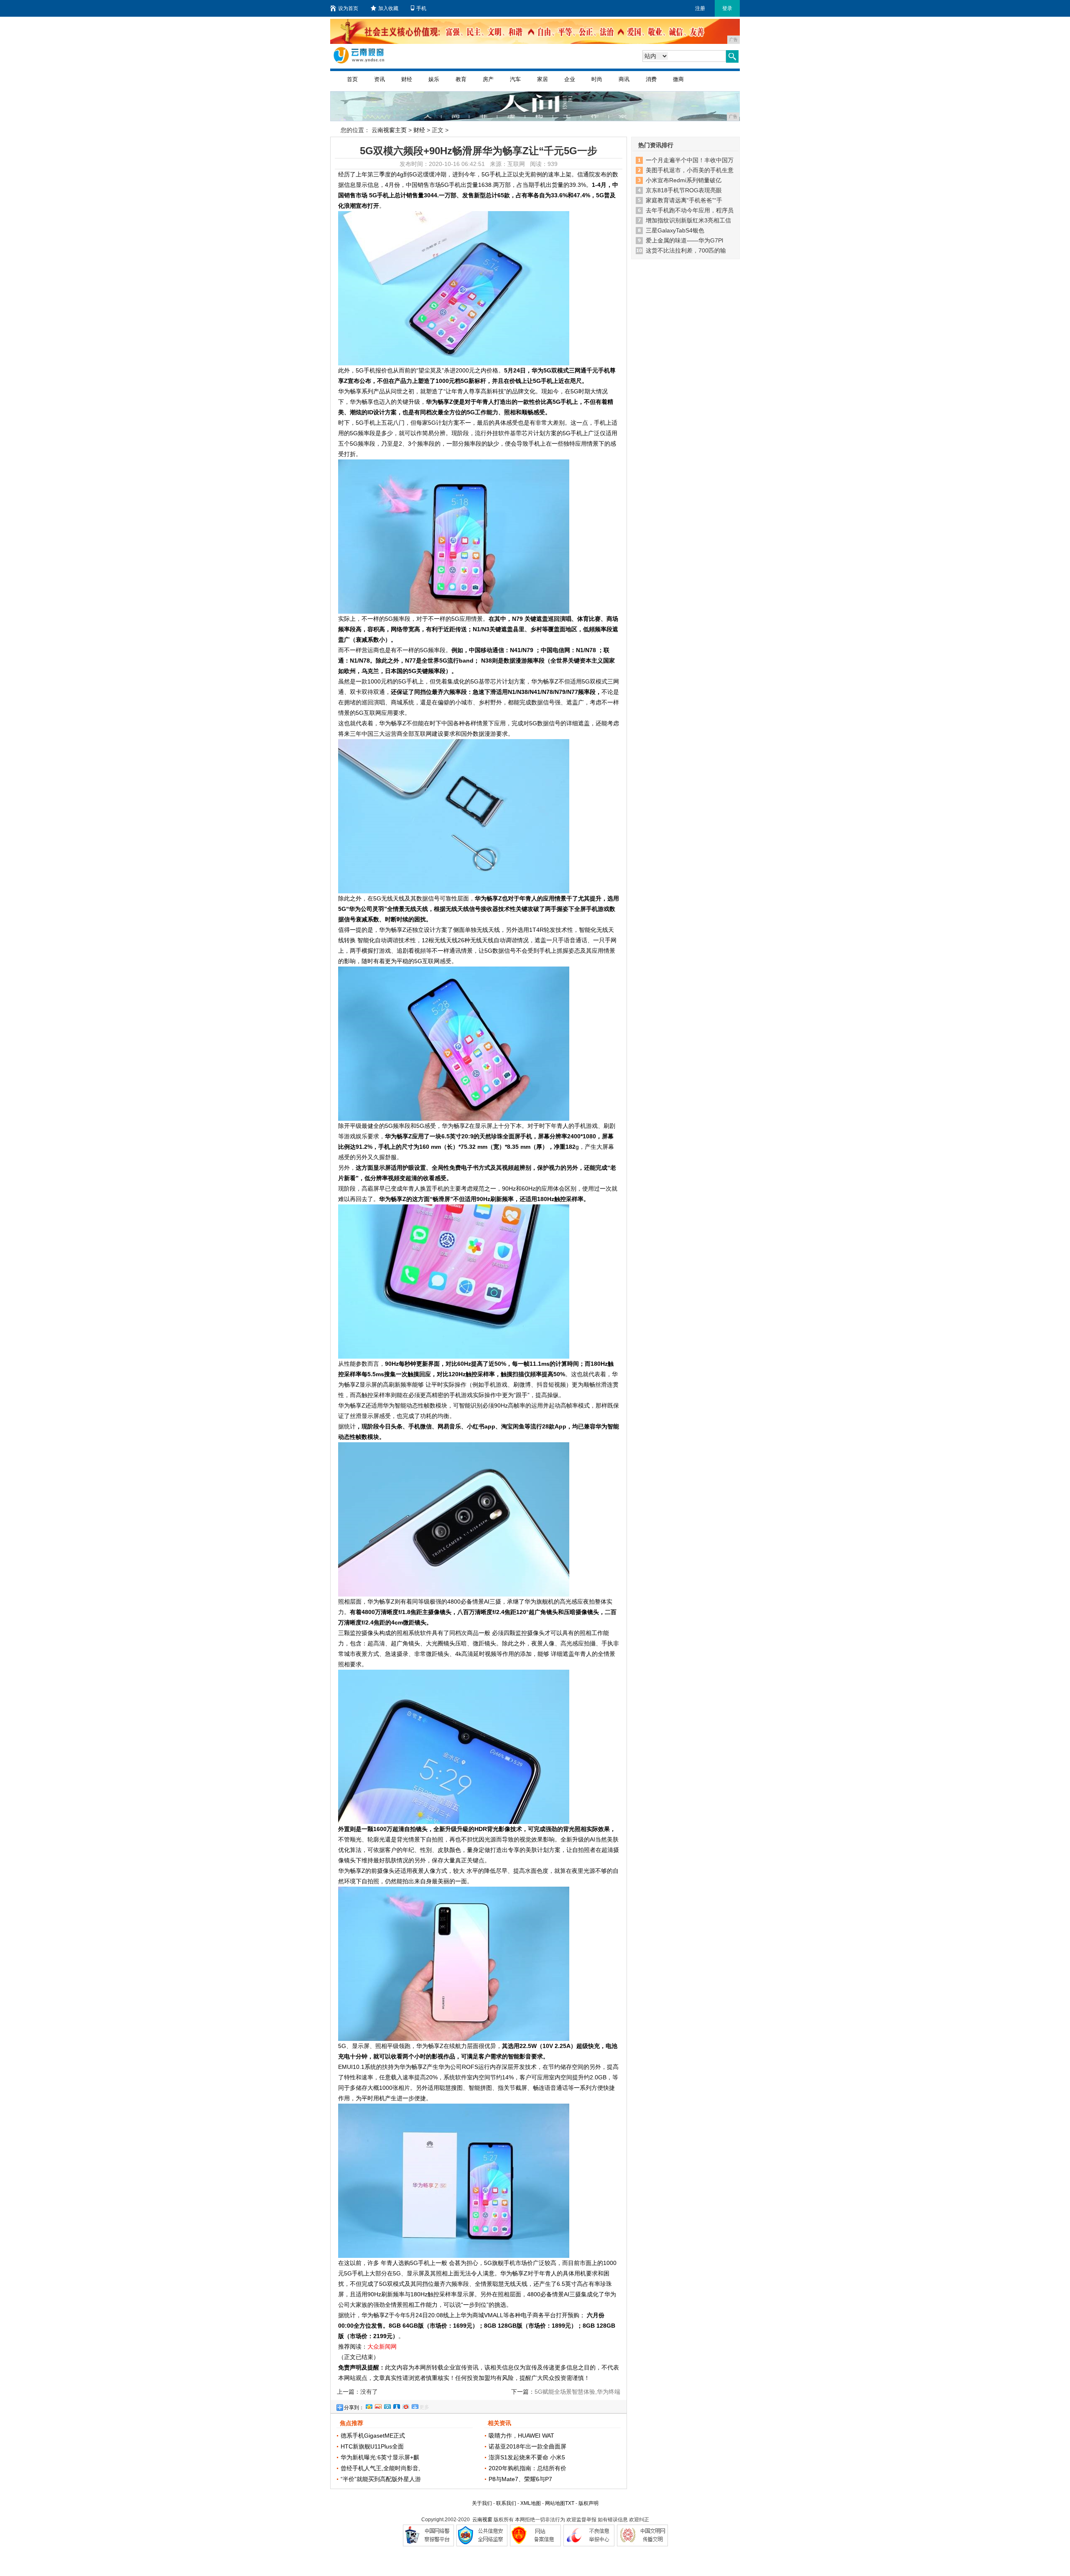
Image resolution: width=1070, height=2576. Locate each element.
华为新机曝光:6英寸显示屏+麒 (380, 2457)
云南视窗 (482, 2520)
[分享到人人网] (396, 2405)
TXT (570, 2503)
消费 (651, 79)
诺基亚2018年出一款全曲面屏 (527, 2446)
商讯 (624, 79)
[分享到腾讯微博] (387, 2405)
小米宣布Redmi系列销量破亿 (684, 180)
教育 (461, 79)
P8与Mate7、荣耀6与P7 (520, 2479)
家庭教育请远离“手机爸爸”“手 (684, 200)
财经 (407, 79)
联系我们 (506, 2503)
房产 (488, 79)
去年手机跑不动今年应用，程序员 (690, 210)
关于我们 (482, 2503)
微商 (678, 79)
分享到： (354, 2408)
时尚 (597, 79)
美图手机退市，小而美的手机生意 (690, 170)
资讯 (380, 79)
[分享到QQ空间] (369, 2405)
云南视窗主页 (389, 130)
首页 (352, 79)
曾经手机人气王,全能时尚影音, (380, 2468)
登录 (727, 8)
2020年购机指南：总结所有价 (527, 2468)
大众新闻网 (382, 2346)
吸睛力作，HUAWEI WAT (521, 2436)
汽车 (515, 79)
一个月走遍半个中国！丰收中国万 (690, 160)
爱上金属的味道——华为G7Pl (684, 240)
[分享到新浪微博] (378, 2405)
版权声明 (588, 2503)
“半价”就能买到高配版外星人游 (381, 2479)
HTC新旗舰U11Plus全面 (372, 2446)
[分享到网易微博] (405, 2405)
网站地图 (555, 2503)
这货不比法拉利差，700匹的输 (686, 250)
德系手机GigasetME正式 (373, 2436)
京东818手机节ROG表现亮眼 (684, 190)
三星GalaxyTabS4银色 (675, 230)
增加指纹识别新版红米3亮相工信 (688, 220)
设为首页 (348, 8)
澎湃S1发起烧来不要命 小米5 (527, 2457)
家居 (543, 79)
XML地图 (531, 2503)
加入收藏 (388, 8)
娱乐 (434, 79)
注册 (700, 8)
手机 (421, 8)
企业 (570, 79)
